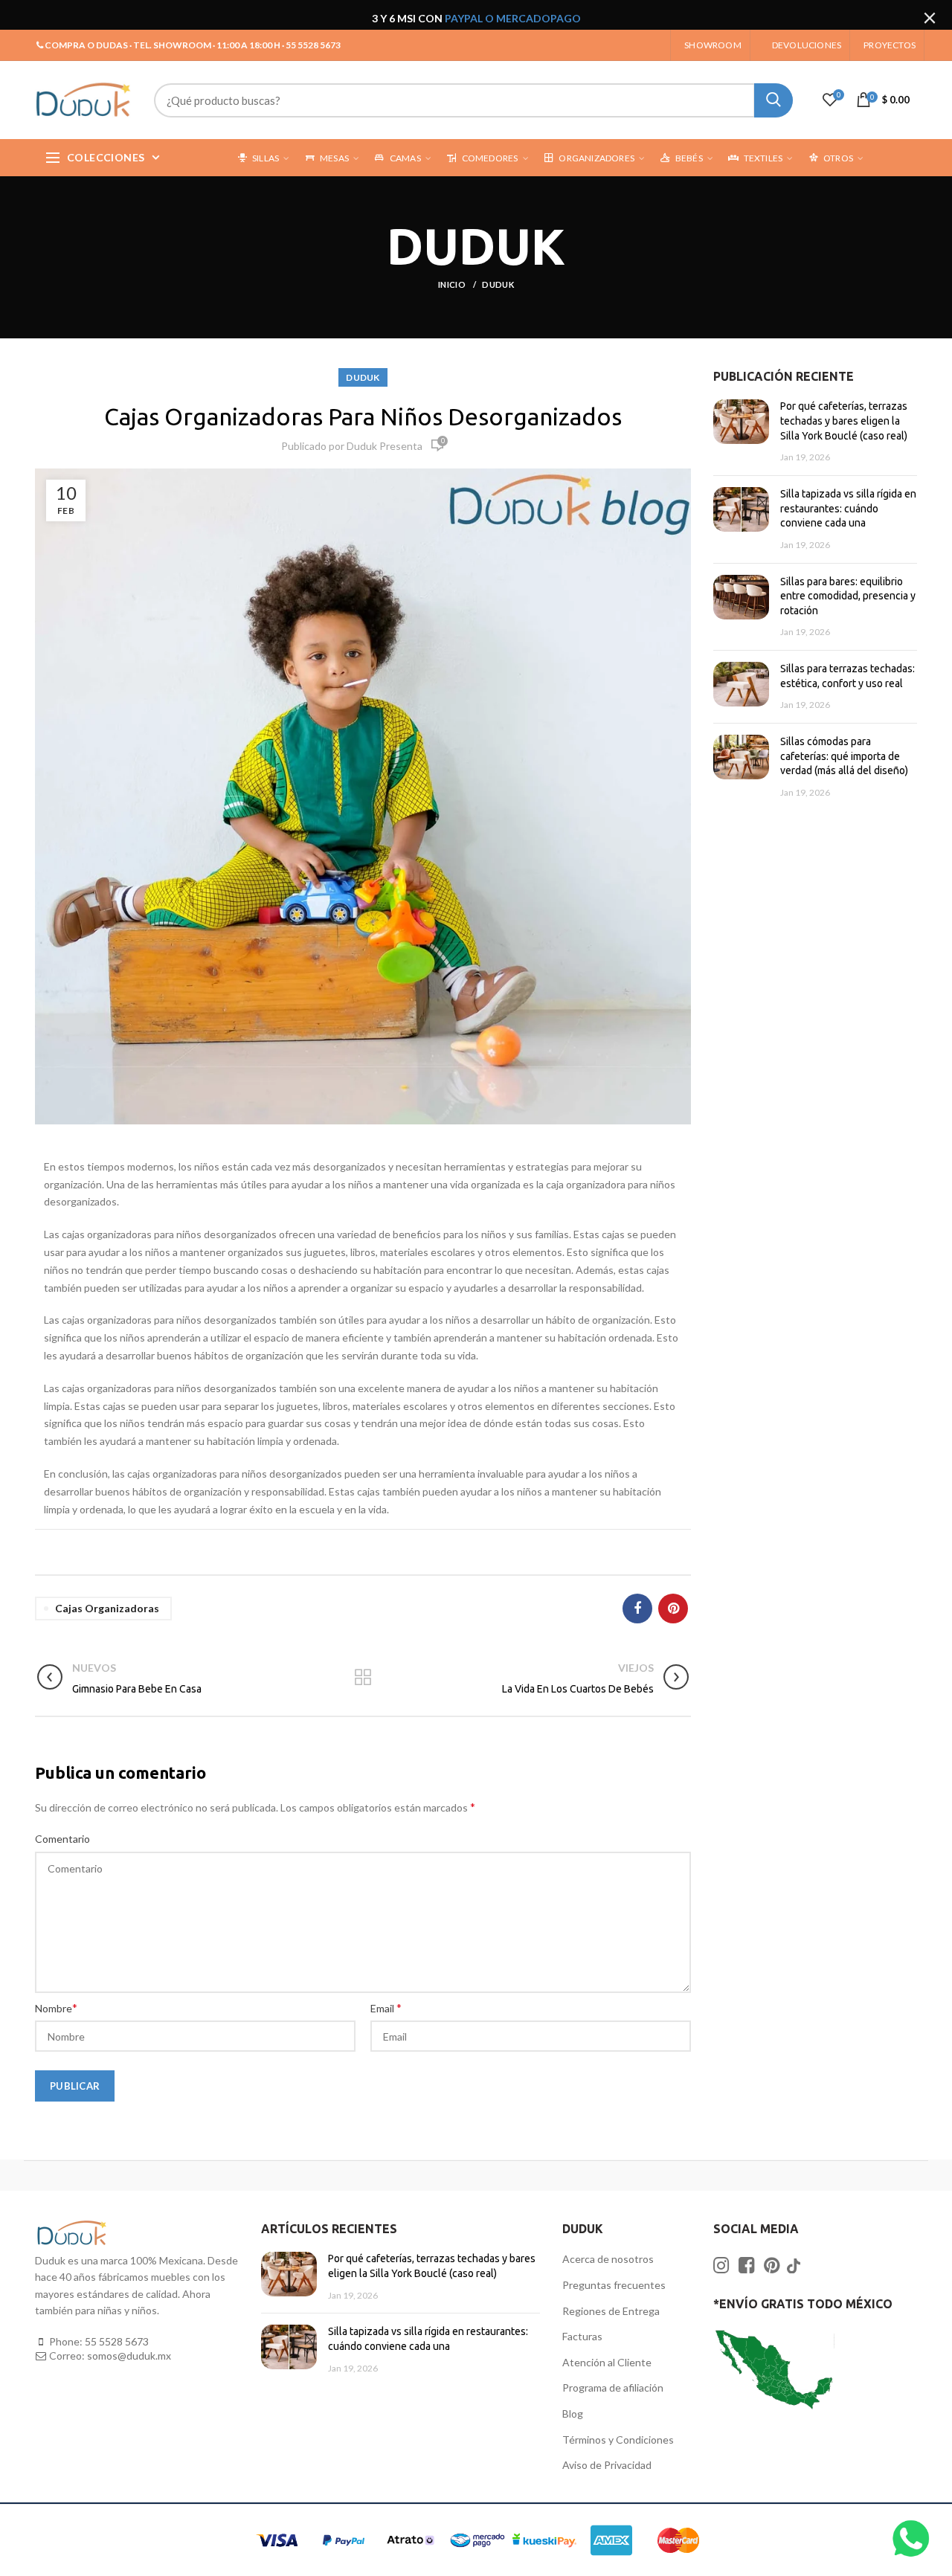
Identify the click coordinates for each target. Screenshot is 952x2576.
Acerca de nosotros (608, 2259)
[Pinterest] (673, 1609)
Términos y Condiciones (618, 2440)
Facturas (582, 2336)
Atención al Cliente (607, 2362)
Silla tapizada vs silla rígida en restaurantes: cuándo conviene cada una (848, 508)
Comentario (62, 1839)
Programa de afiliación (613, 2387)
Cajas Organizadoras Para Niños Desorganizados (363, 416)
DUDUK (498, 284)
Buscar (773, 100)
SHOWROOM (713, 45)
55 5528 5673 (117, 2341)
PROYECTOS (890, 45)
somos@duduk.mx (129, 2356)
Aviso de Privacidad (607, 2465)
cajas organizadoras (107, 1608)
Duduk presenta (385, 446)
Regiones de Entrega (611, 2311)
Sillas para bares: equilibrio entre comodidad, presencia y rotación (848, 596)
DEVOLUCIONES (807, 45)
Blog (573, 2414)
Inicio (453, 284)
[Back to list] (363, 1678)
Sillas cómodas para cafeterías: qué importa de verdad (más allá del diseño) (844, 756)
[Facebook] (637, 1609)
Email (386, 2007)
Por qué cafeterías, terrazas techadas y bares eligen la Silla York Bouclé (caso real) (844, 421)
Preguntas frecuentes (614, 2285)
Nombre (56, 2007)
